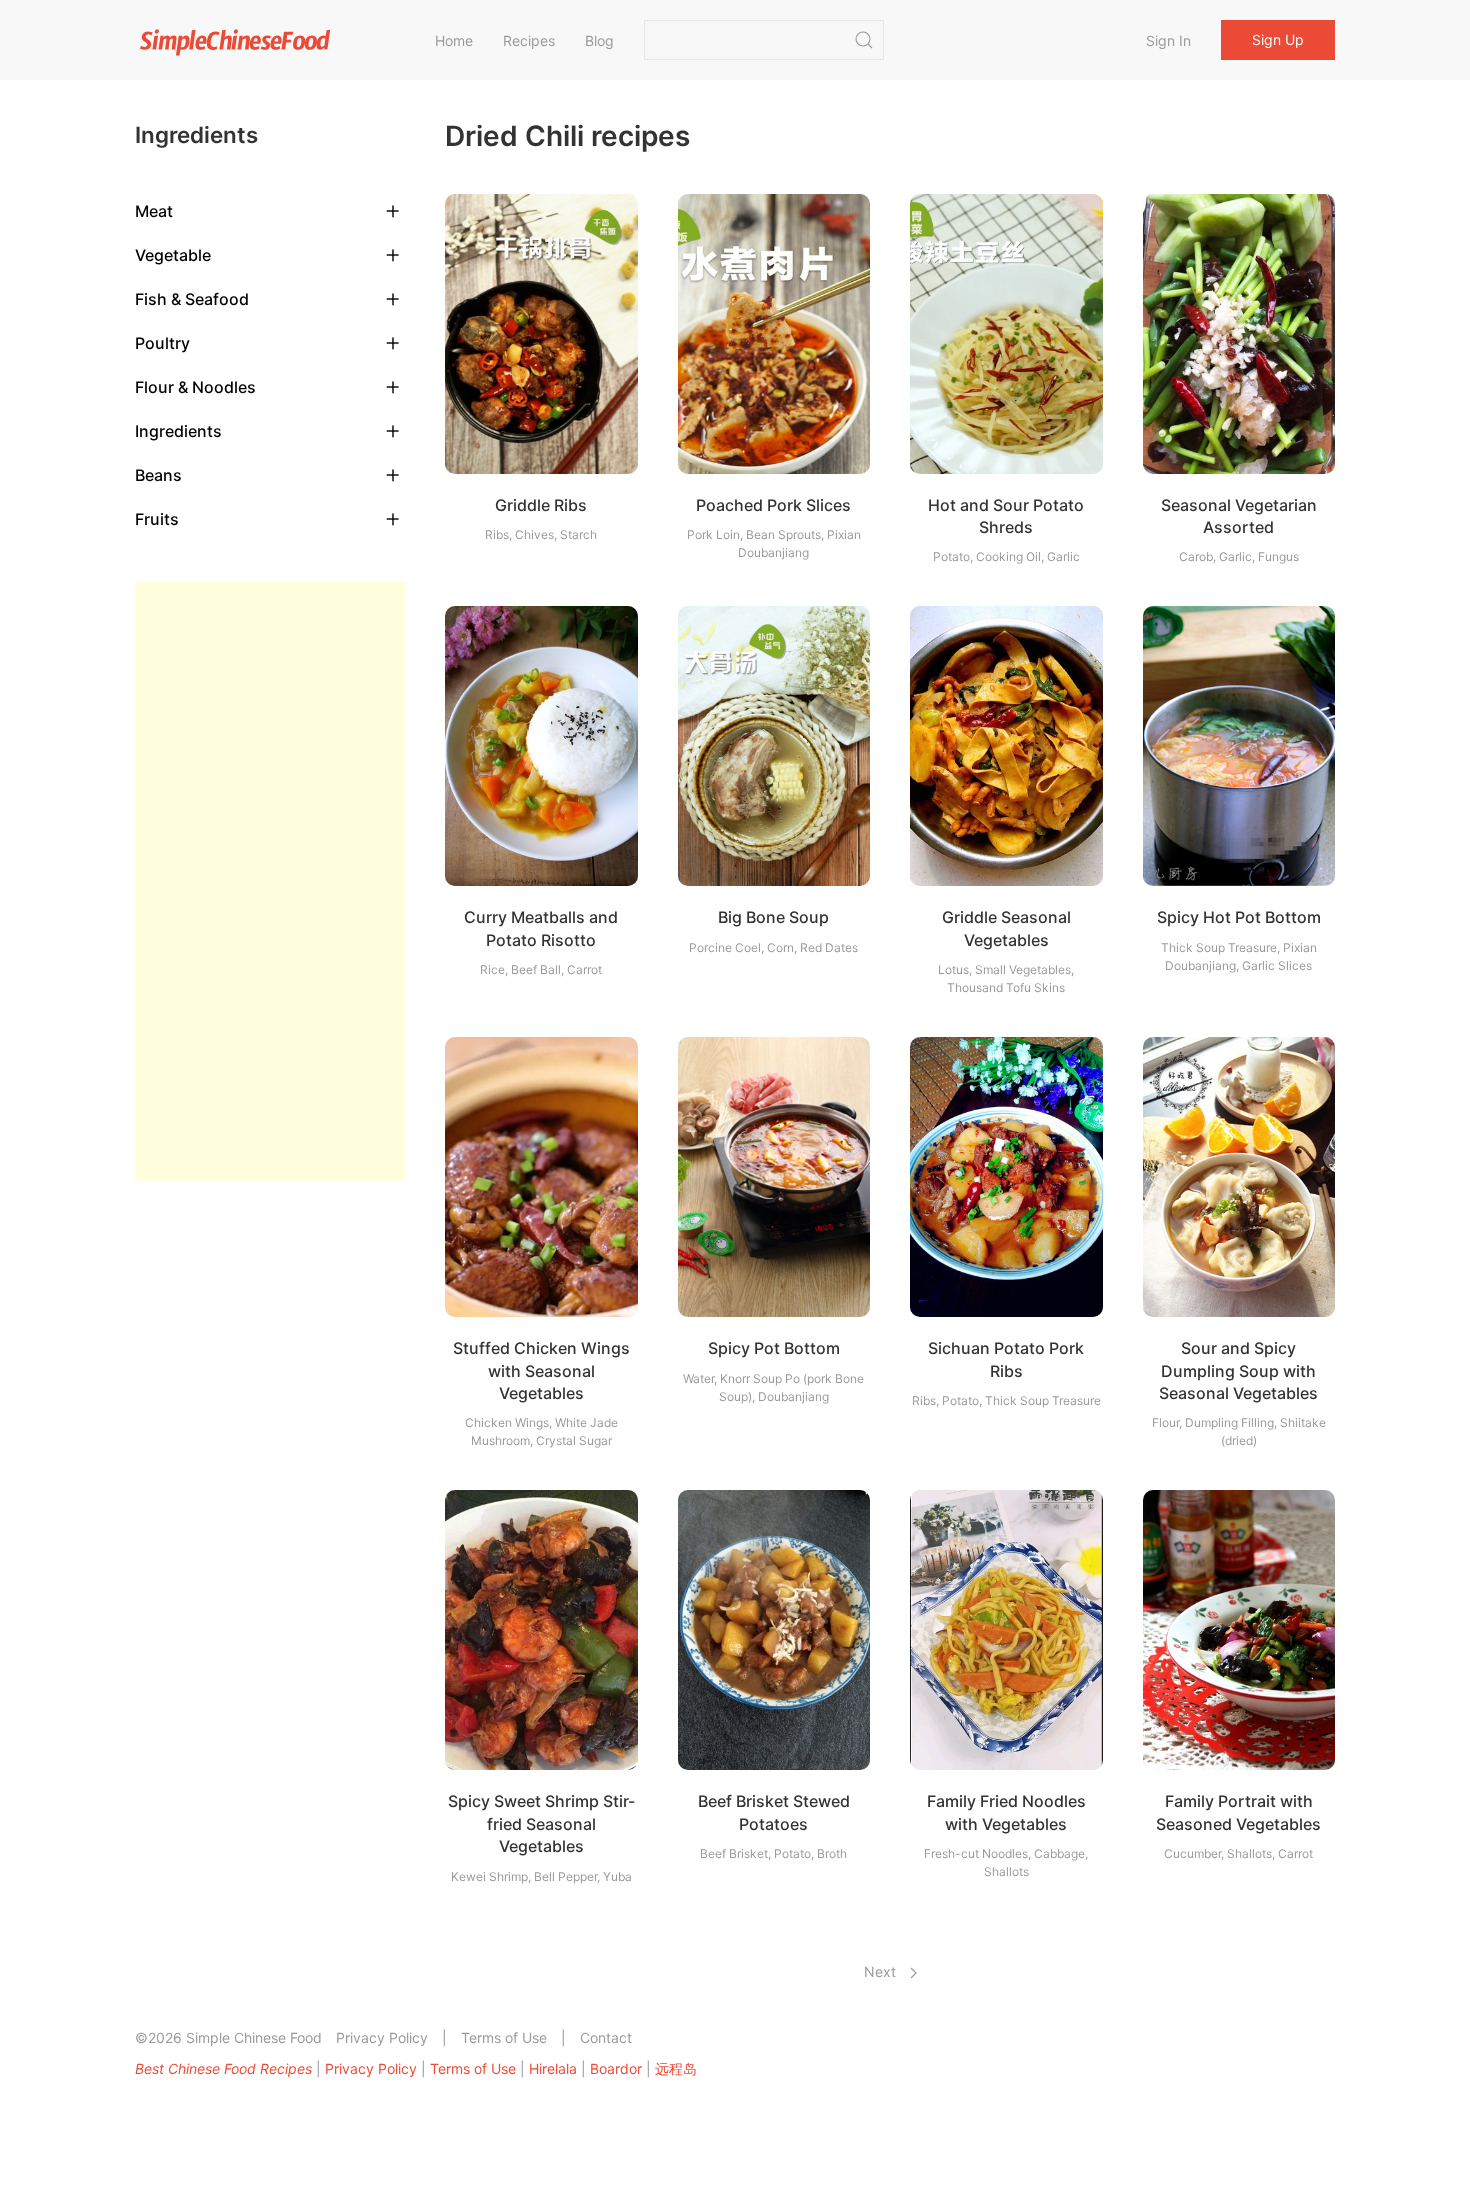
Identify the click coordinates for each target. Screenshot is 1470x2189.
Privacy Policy (382, 2037)
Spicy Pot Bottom (774, 1348)
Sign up (1278, 39)
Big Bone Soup (773, 917)
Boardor (616, 2068)
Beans (158, 475)
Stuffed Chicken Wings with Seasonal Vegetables (541, 1370)
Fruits (157, 519)
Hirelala (553, 2068)
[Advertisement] (270, 881)
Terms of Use (504, 2037)
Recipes (529, 40)
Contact (606, 2037)
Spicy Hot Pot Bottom (1239, 917)
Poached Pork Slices (773, 505)
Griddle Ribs (541, 505)
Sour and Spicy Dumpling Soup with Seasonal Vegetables (1238, 1370)
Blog (599, 40)
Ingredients (178, 431)
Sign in (1168, 40)
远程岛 (676, 2068)
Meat (154, 211)
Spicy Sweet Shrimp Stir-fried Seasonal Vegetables (541, 1823)
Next (882, 1971)
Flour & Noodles (195, 387)
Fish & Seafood (192, 299)
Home (454, 40)
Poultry (162, 343)
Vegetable (173, 255)
